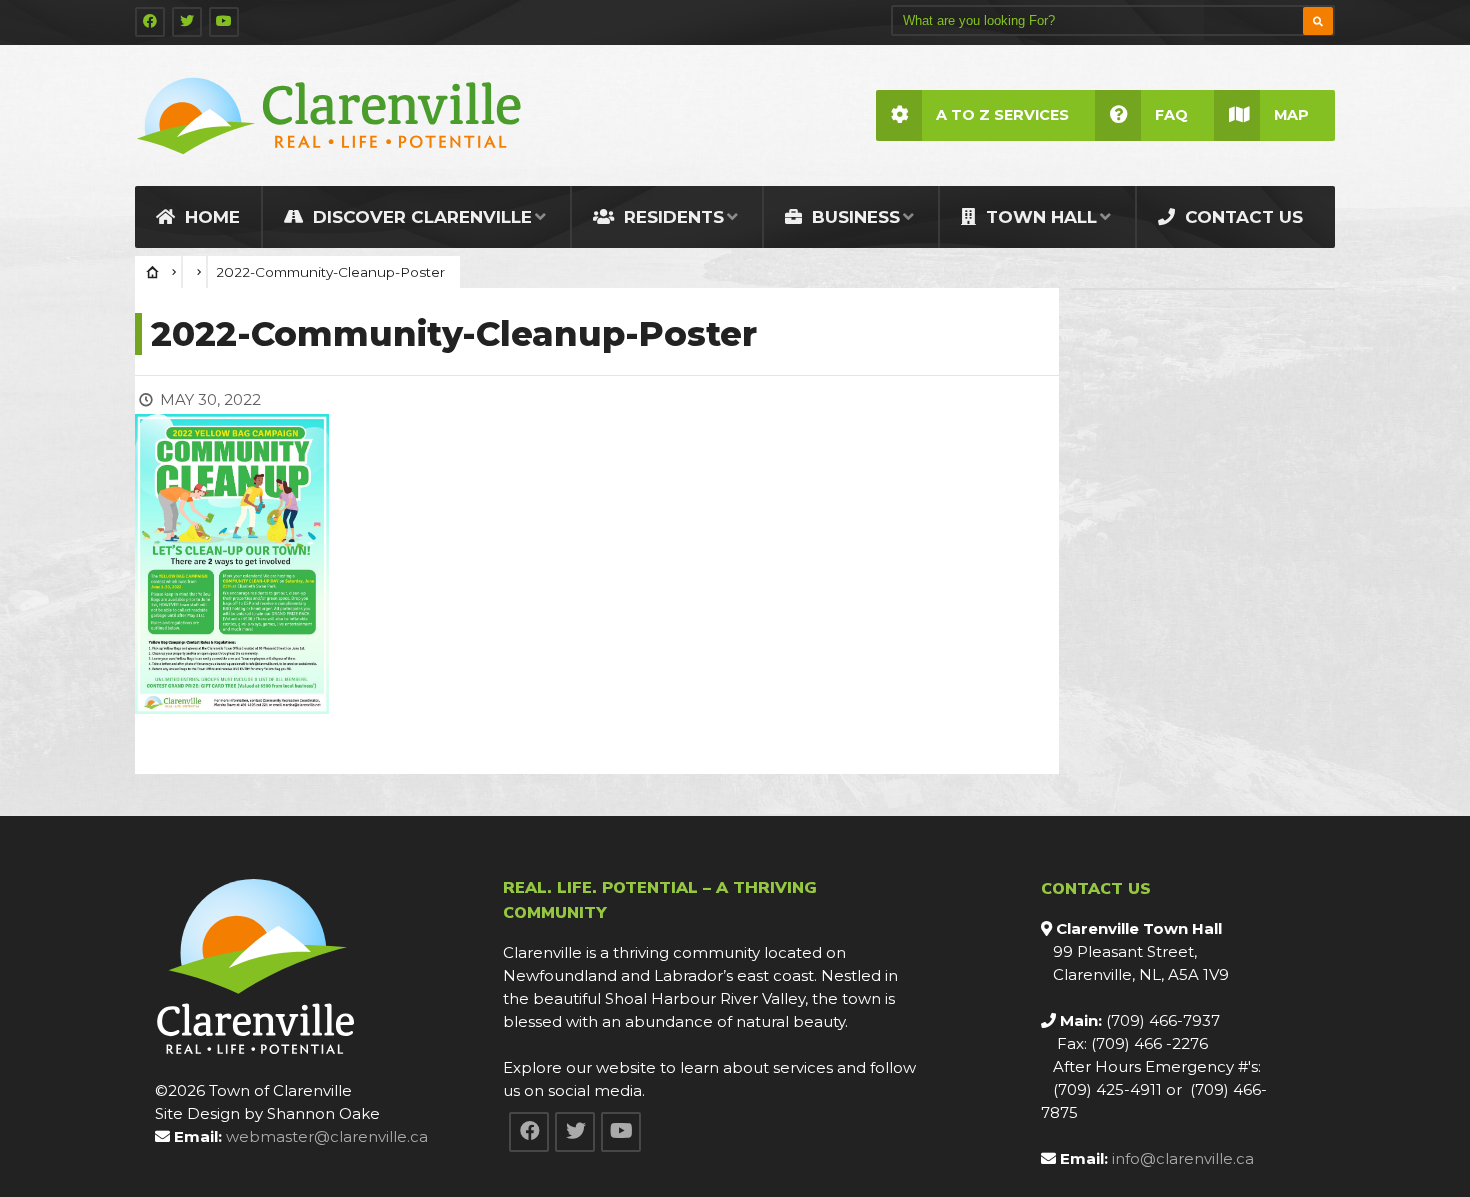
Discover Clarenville (420, 217)
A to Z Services (1002, 115)
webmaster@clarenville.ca (327, 1136)
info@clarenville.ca (1183, 1158)
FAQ (1171, 115)
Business (853, 217)
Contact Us (1241, 217)
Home (210, 217)
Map (1291, 115)
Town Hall (1039, 217)
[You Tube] (224, 22)
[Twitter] (187, 22)
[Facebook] (150, 22)
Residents (671, 217)
